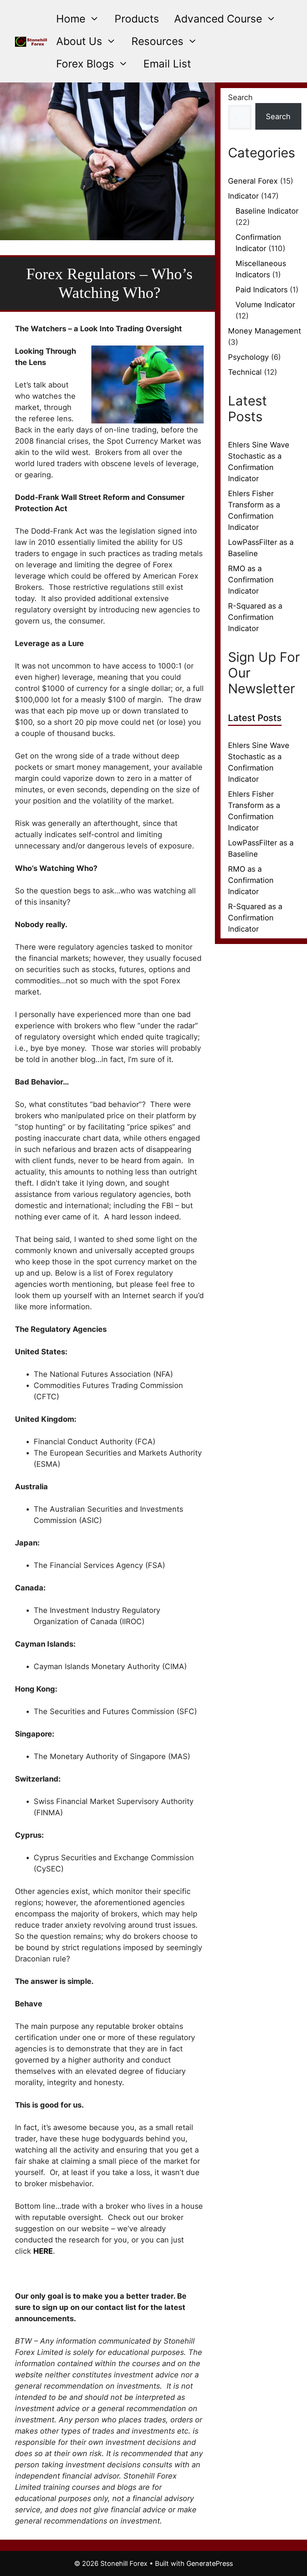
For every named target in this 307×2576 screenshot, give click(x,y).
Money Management (265, 331)
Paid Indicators (262, 290)
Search (240, 97)
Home (71, 19)
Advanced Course (218, 19)
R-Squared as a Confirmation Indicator (255, 617)
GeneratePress (210, 2563)
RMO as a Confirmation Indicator (251, 580)
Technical (245, 372)
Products (137, 19)
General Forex (253, 181)
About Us (79, 41)
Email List (167, 64)
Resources (157, 41)
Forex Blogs (85, 64)
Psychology (248, 357)
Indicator (243, 196)
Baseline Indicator (267, 211)
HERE (43, 2251)
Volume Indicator (265, 305)
